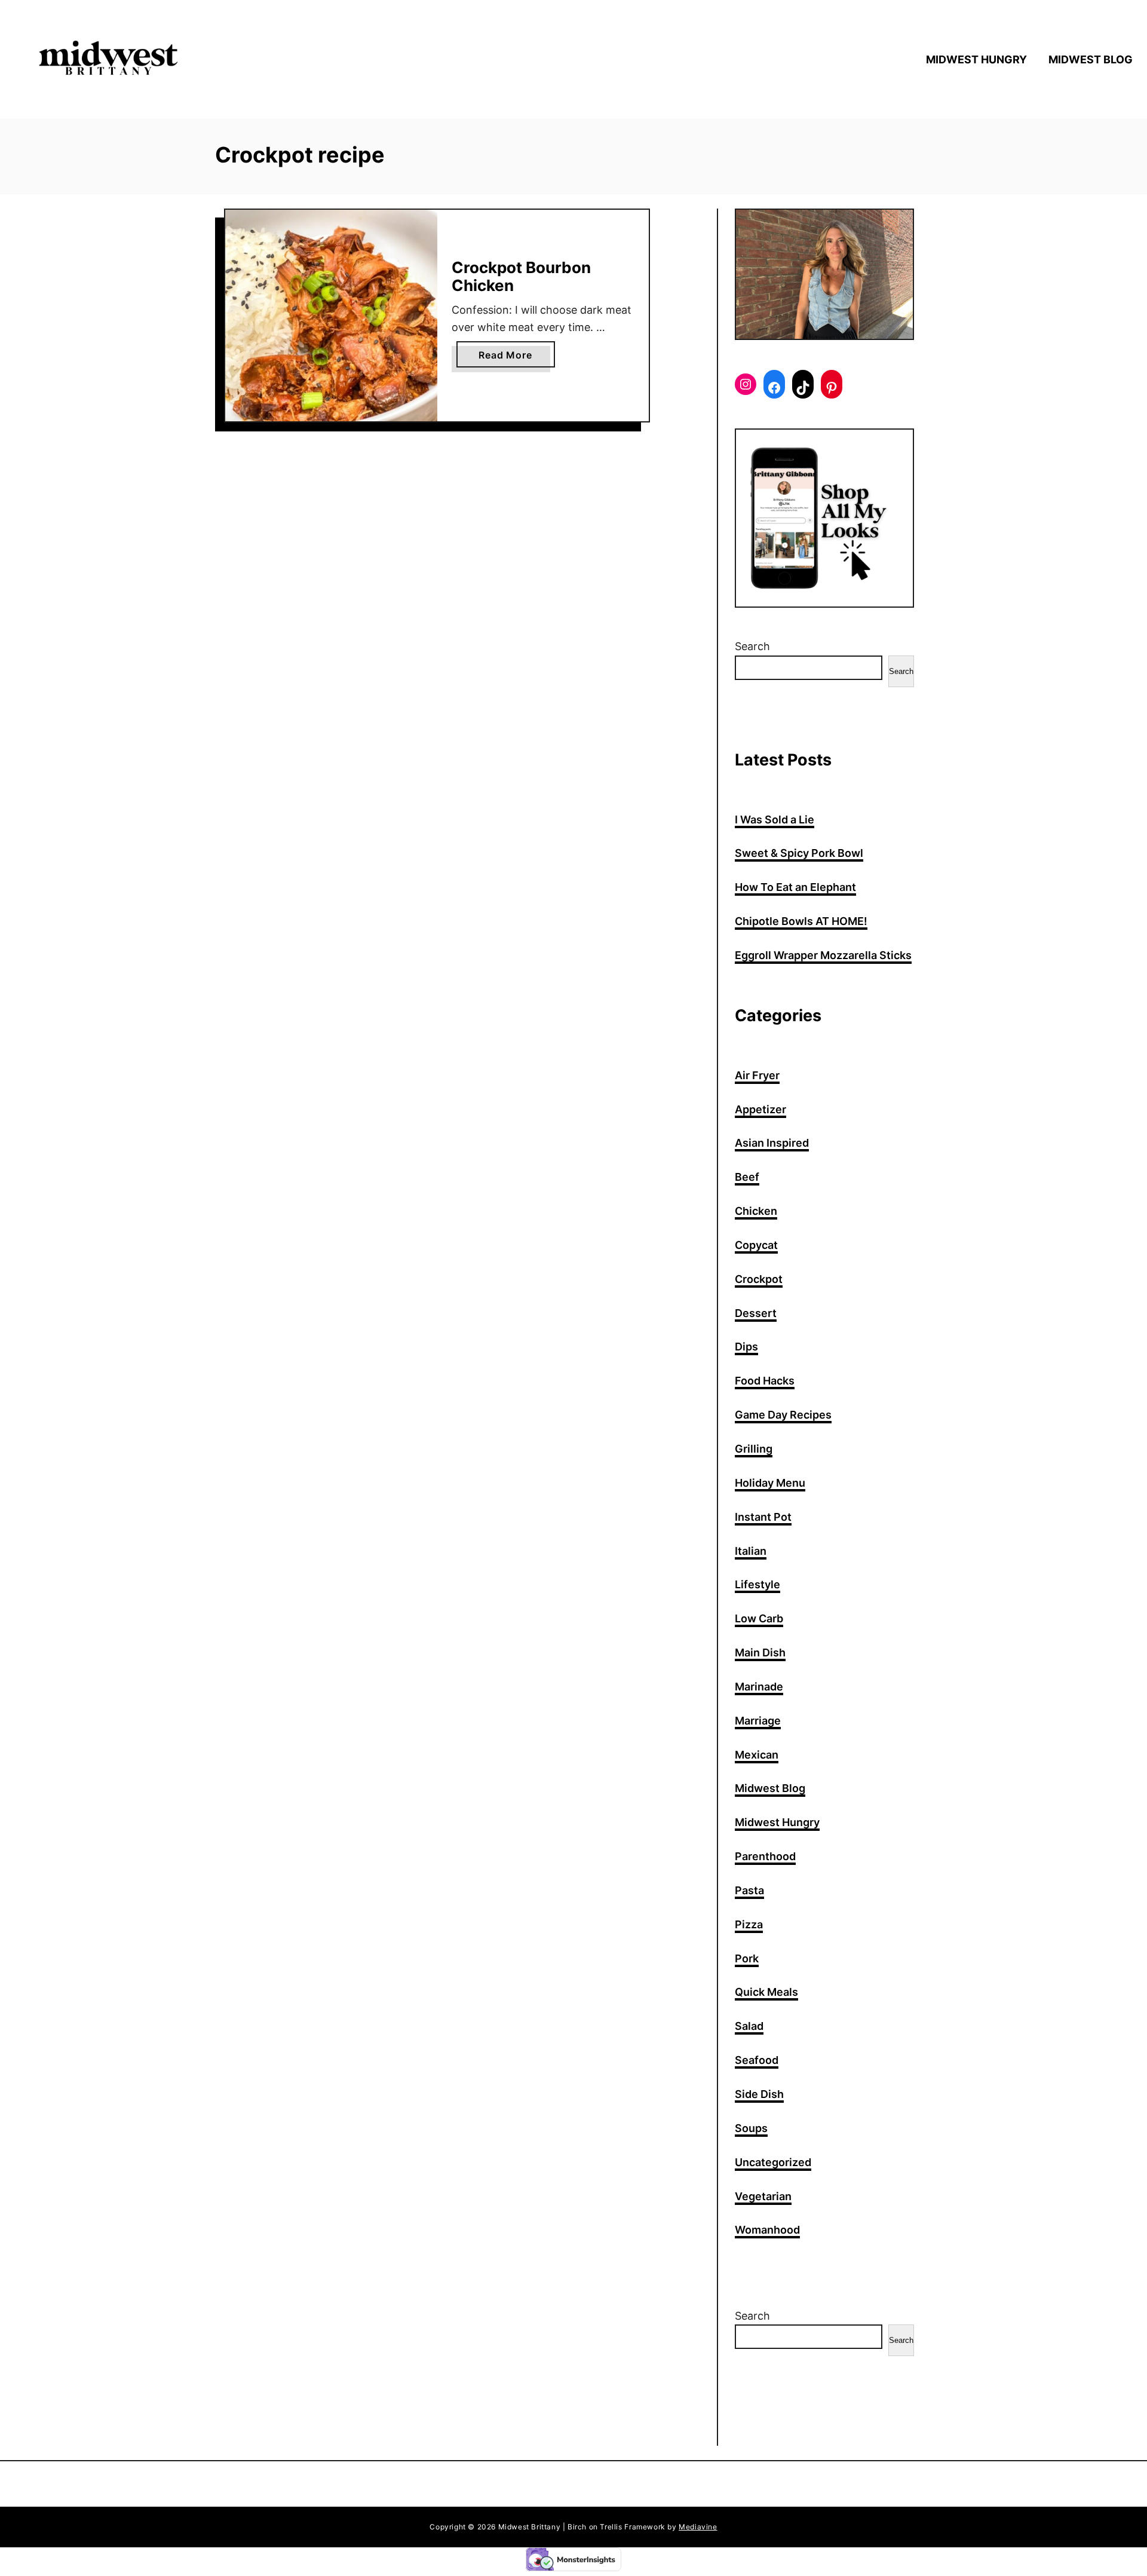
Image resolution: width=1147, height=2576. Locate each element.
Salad (749, 2026)
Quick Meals (766, 1992)
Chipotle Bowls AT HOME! (801, 921)
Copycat (756, 1245)
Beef (747, 1177)
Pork (747, 1958)
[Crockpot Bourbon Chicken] (331, 316)
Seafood (757, 2060)
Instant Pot (763, 1517)
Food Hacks (765, 1381)
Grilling (754, 1449)
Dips (746, 1347)
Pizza (749, 1924)
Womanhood (767, 2230)
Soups (751, 2128)
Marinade (759, 1687)
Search (752, 646)
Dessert (756, 1313)
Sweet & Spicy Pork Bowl (799, 853)
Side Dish (759, 2094)
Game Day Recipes (783, 1415)
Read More (509, 358)
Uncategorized (773, 2162)
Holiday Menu (770, 1483)
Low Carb (759, 1618)
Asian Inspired (772, 1143)
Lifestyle (757, 1584)
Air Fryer (757, 1075)
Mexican (757, 1755)
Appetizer (760, 1109)
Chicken (756, 1211)
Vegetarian (763, 2196)
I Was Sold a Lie (775, 820)
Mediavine (698, 2527)
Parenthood (765, 1856)
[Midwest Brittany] (161, 59)
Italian (751, 1551)
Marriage (758, 1721)
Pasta (749, 1890)
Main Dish (760, 1653)
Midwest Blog (770, 1788)
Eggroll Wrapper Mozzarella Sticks (823, 955)
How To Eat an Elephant (795, 887)
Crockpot (759, 1279)
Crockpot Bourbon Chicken (521, 276)
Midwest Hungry (777, 1822)
